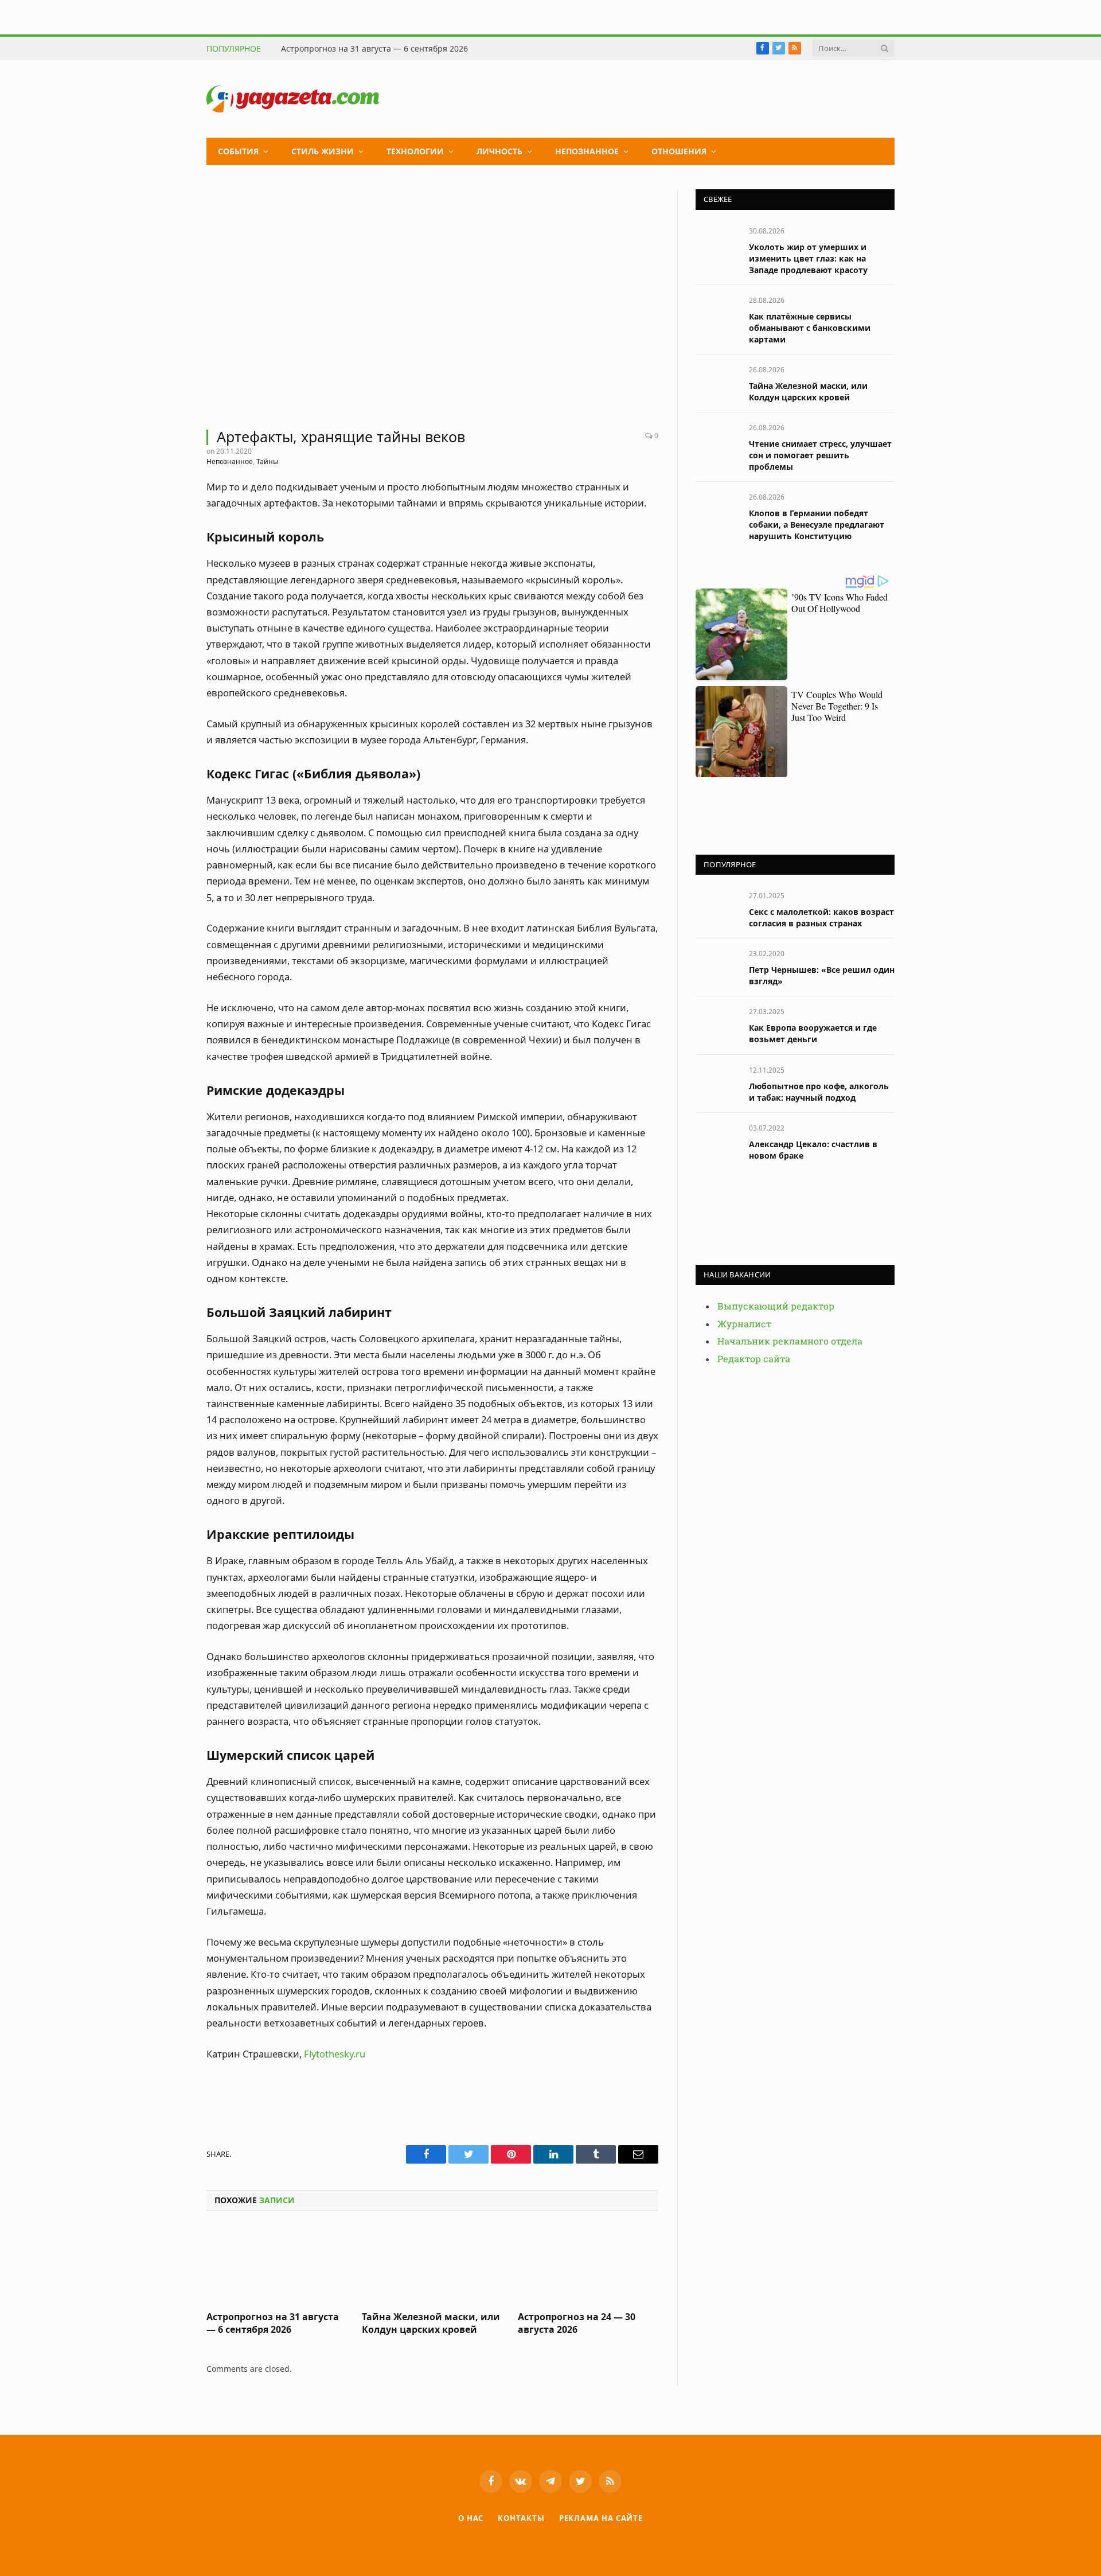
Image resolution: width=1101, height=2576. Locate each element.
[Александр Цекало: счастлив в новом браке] (717, 1141)
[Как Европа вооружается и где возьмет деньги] (717, 1024)
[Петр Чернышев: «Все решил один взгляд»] (717, 966)
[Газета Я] (293, 99)
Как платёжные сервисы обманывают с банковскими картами (810, 328)
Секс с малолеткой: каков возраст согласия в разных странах (821, 917)
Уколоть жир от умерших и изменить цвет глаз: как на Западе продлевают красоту (808, 258)
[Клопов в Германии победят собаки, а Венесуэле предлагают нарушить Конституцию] (717, 510)
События (238, 151)
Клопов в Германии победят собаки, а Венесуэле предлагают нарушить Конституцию (817, 525)
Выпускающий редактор (776, 1306)
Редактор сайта (754, 1359)
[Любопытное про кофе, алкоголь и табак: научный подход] (717, 1083)
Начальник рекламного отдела (790, 1341)
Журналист (744, 1324)
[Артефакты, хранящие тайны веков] (432, 302)
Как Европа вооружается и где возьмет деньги (813, 1033)
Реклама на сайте (601, 2518)
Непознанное (587, 151)
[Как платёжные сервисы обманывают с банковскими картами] (717, 313)
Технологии (415, 151)
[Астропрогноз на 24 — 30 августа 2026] (588, 2265)
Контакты (521, 2518)
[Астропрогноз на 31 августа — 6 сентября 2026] (277, 2265)
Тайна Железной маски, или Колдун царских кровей (431, 2323)
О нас (471, 2518)
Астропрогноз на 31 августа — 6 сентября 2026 (374, 49)
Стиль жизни (323, 151)
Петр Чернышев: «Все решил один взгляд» (822, 975)
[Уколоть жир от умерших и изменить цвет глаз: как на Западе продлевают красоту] (717, 243)
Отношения (679, 151)
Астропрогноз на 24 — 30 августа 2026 (577, 2323)
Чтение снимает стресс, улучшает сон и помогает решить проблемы (820, 455)
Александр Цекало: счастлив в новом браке (813, 1150)
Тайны (267, 461)
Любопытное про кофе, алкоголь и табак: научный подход (819, 1092)
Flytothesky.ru (335, 2054)
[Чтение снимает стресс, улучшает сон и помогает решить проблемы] (717, 440)
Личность (499, 151)
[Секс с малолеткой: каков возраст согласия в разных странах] (717, 908)
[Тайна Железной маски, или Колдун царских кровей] (432, 2265)
